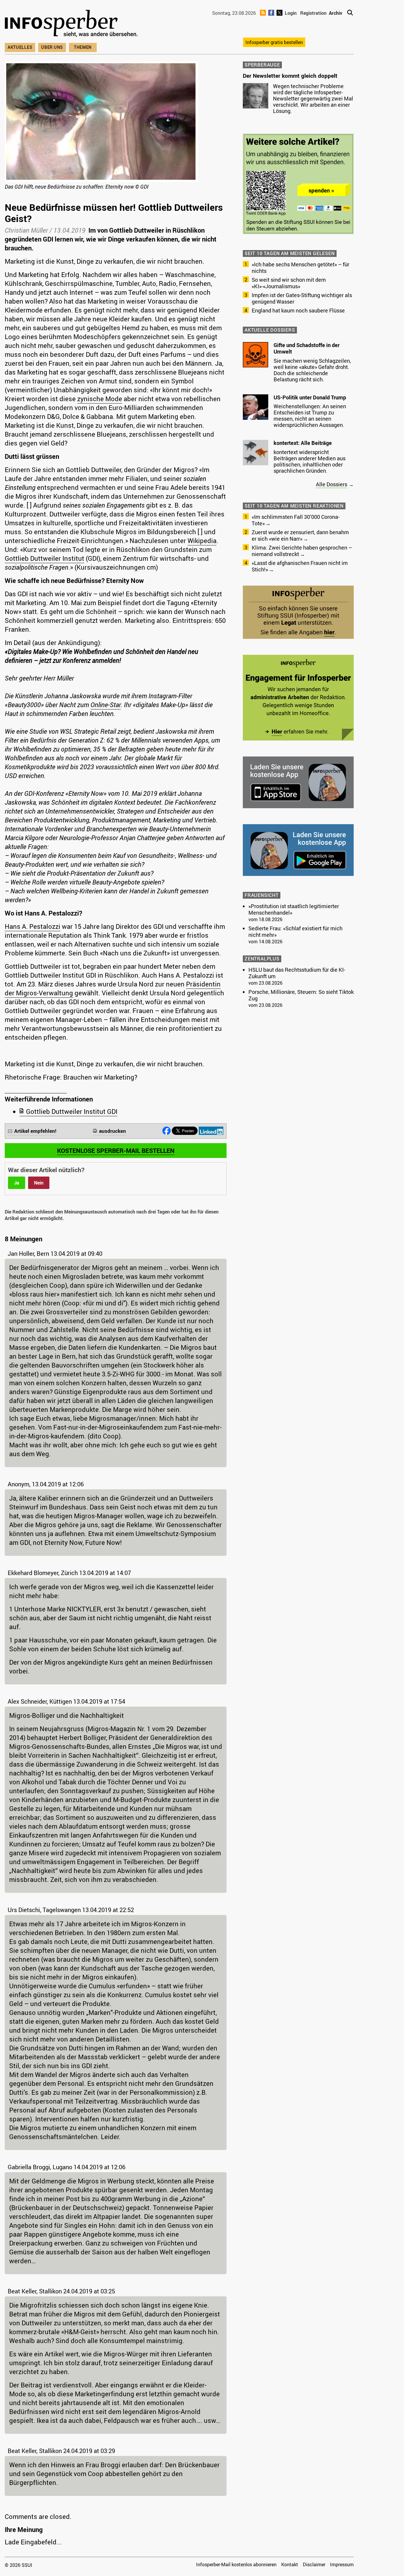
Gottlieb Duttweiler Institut (45, 558)
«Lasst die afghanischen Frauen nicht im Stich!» (300, 566)
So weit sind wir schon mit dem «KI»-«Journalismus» (289, 283)
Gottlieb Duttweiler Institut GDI (72, 1111)
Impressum (342, 2564)
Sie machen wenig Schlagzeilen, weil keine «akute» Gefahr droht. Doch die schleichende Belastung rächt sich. (312, 370)
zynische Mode (100, 399)
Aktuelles (20, 47)
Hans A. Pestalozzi (33, 926)
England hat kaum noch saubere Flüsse (298, 310)
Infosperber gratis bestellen (274, 42)
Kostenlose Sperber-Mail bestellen (116, 1151)
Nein (39, 1183)
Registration (313, 13)
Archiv (336, 13)
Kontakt (290, 2564)
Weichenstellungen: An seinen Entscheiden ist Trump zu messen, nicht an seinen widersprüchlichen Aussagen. (310, 415)
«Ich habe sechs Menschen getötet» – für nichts (300, 268)
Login (291, 13)
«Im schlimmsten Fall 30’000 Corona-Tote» (296, 520)
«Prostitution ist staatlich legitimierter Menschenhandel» (294, 909)
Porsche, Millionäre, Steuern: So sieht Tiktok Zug (301, 995)
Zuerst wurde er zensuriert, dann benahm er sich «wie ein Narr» (300, 535)
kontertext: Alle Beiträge (303, 443)
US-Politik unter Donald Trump (310, 397)
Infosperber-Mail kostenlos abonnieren (236, 2564)
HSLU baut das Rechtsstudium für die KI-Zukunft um (297, 973)
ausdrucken (113, 1131)
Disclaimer (314, 2564)
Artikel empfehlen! (35, 1131)
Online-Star (106, 705)
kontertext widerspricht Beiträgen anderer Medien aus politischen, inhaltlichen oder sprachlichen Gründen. (310, 461)
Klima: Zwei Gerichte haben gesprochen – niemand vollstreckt (302, 551)
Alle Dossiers (332, 484)
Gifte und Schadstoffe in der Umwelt (307, 348)
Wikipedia (202, 541)
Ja (17, 1183)
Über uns (52, 47)
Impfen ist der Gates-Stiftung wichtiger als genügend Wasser (302, 298)
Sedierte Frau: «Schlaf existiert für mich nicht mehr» (295, 931)
